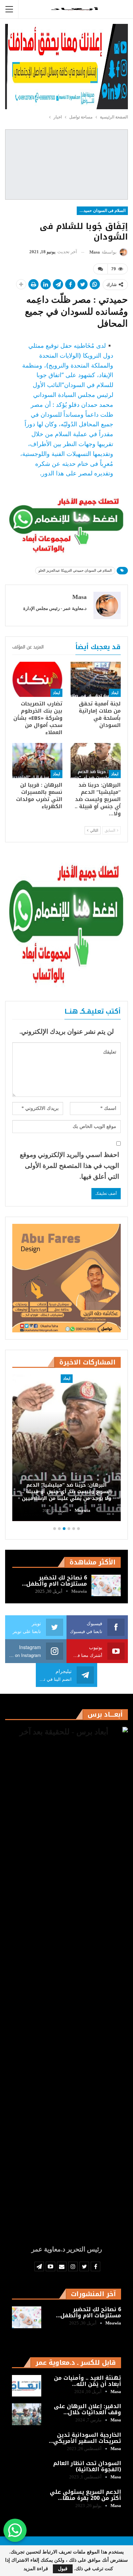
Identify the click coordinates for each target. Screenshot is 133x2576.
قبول (63, 2569)
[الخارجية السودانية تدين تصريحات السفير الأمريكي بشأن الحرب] (27, 2443)
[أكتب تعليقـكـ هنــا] (100, 269)
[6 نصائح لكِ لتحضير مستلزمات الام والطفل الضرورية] (106, 1586)
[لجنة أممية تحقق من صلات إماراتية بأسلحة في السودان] (96, 679)
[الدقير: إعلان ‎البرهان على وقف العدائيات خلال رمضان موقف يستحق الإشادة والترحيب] (27, 2414)
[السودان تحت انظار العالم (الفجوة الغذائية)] (27, 2471)
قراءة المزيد (36, 2569)
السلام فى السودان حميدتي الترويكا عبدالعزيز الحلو (101, 211)
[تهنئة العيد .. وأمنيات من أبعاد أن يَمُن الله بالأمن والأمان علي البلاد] (27, 2386)
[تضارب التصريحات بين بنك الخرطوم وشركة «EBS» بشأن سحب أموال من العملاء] (37, 679)
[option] (66, 1449)
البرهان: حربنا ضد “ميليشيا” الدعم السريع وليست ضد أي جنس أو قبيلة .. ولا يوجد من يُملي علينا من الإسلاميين (67, 1492)
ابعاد (115, 693)
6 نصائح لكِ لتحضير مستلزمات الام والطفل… (54, 1581)
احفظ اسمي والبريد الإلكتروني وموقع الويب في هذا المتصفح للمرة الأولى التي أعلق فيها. (69, 1166)
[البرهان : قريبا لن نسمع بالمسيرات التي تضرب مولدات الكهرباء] (37, 761)
